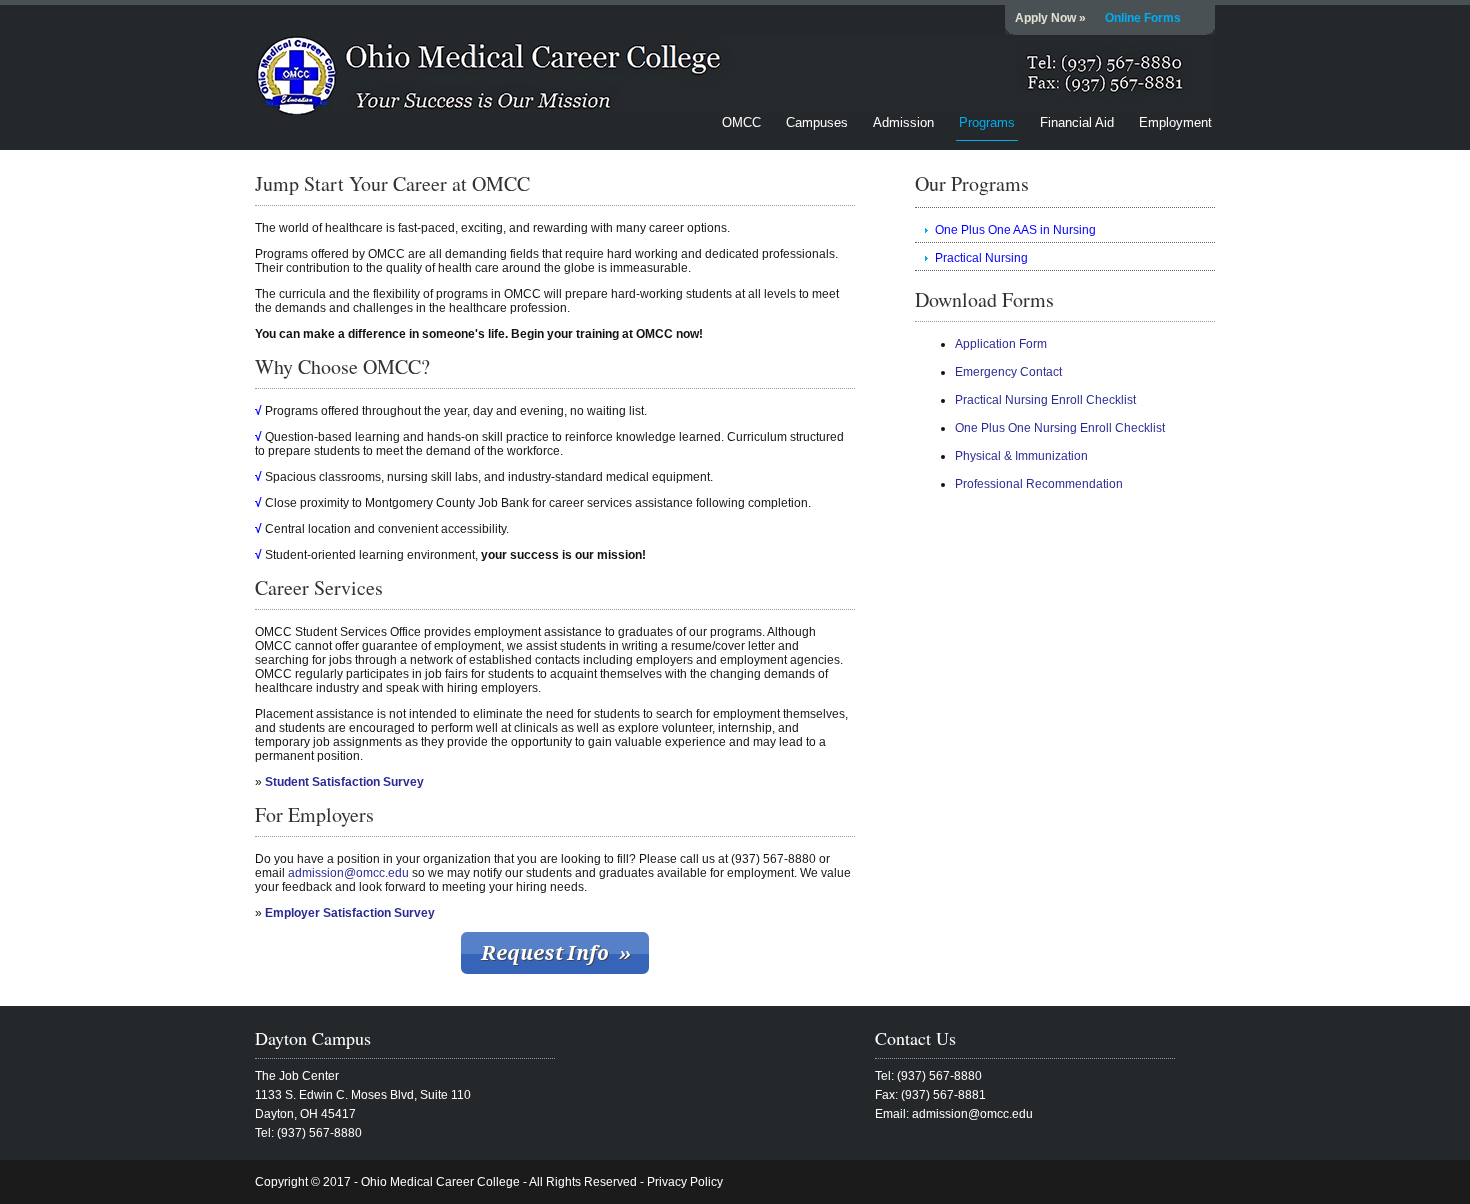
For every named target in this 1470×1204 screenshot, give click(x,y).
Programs (987, 122)
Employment (1175, 122)
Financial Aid (1077, 122)
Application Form (1001, 344)
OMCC (741, 122)
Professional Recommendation (1039, 484)
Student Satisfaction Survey (344, 782)
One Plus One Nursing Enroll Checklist (1060, 428)
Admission (903, 122)
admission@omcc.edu (348, 873)
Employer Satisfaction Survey (350, 913)
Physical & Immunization (1021, 456)
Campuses (817, 122)
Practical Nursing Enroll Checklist (1045, 400)
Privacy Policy (685, 1182)
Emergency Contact (1008, 372)
